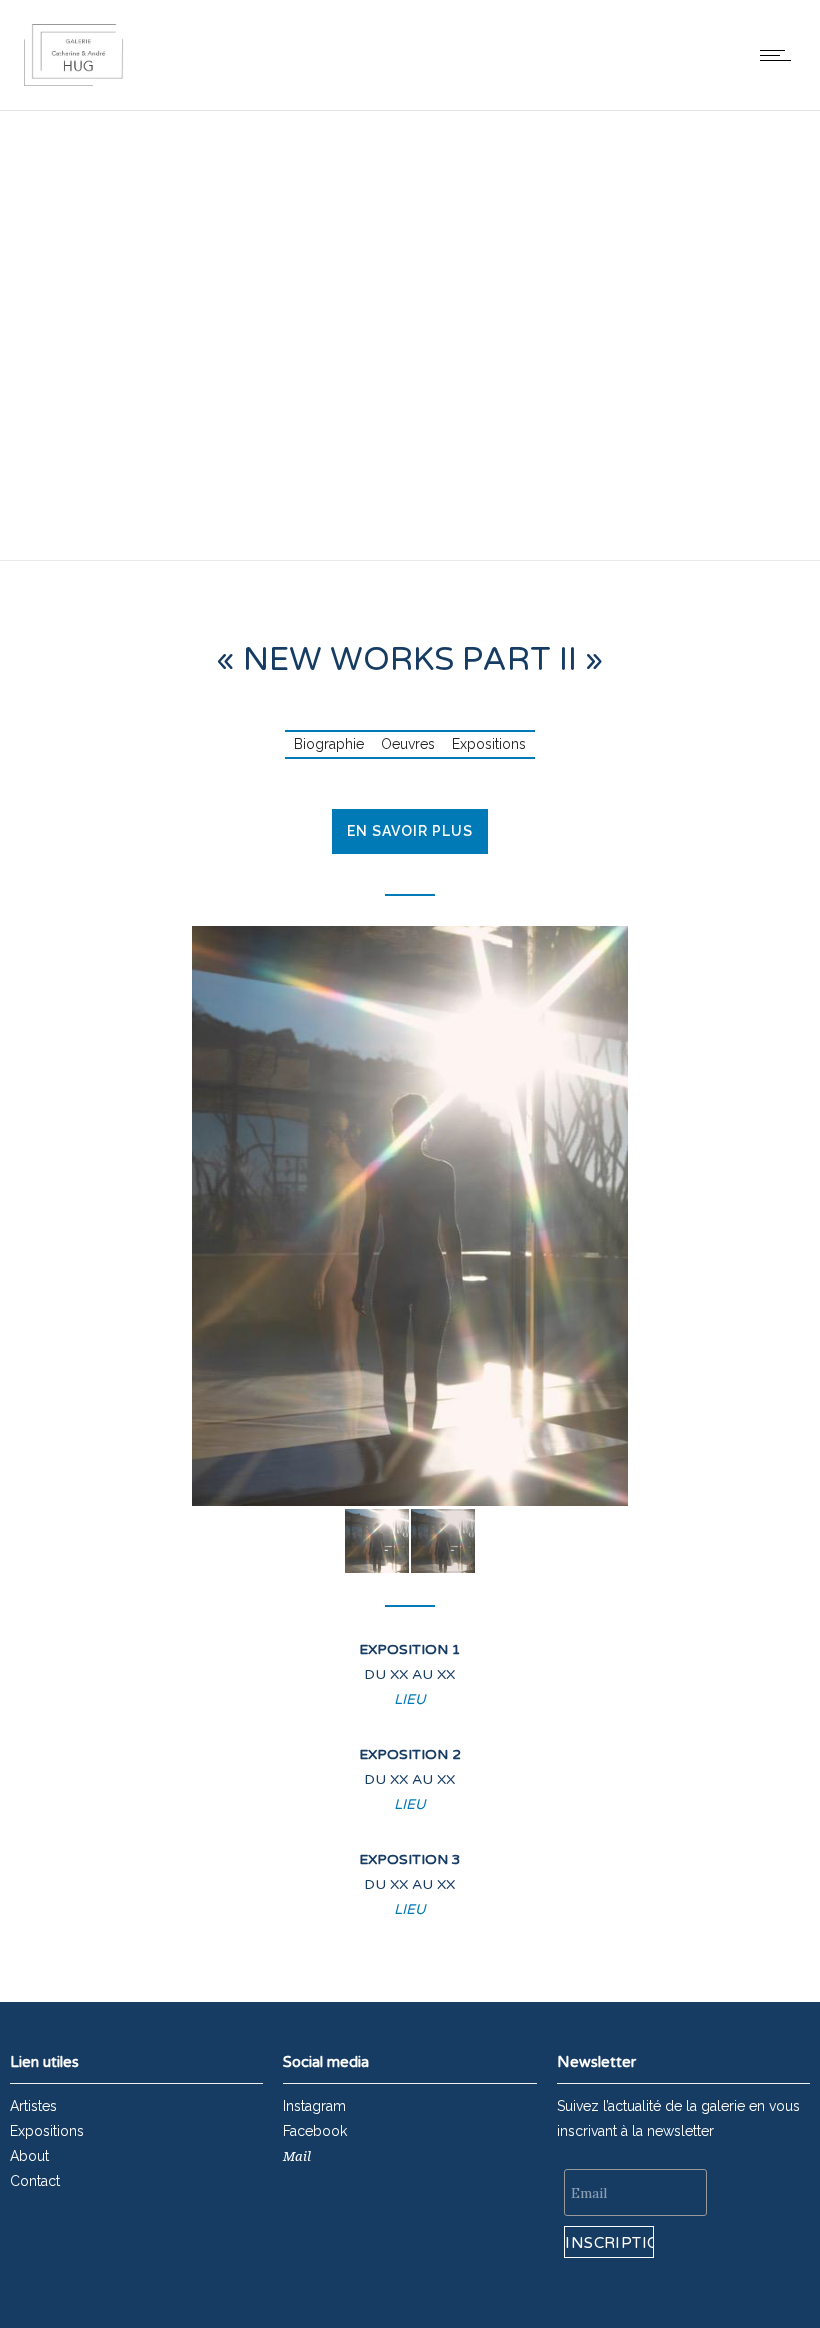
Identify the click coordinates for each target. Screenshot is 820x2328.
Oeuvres (408, 744)
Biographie (329, 744)
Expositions (489, 744)
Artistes (33, 2106)
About (29, 2156)
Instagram (314, 2106)
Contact (35, 2181)
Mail (297, 2156)
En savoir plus (410, 831)
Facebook (315, 2131)
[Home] (73, 85)
